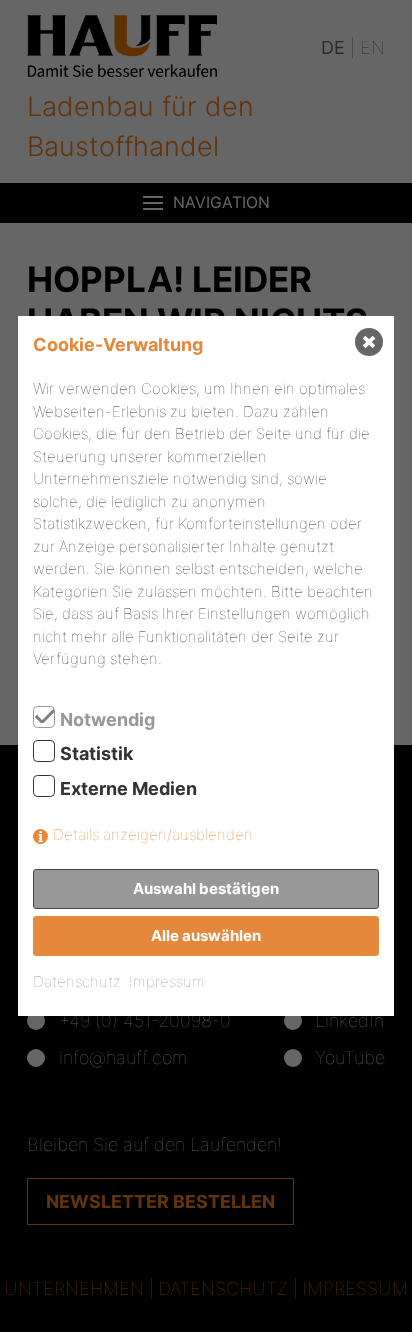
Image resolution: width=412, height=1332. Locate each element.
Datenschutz (77, 981)
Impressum (167, 981)
